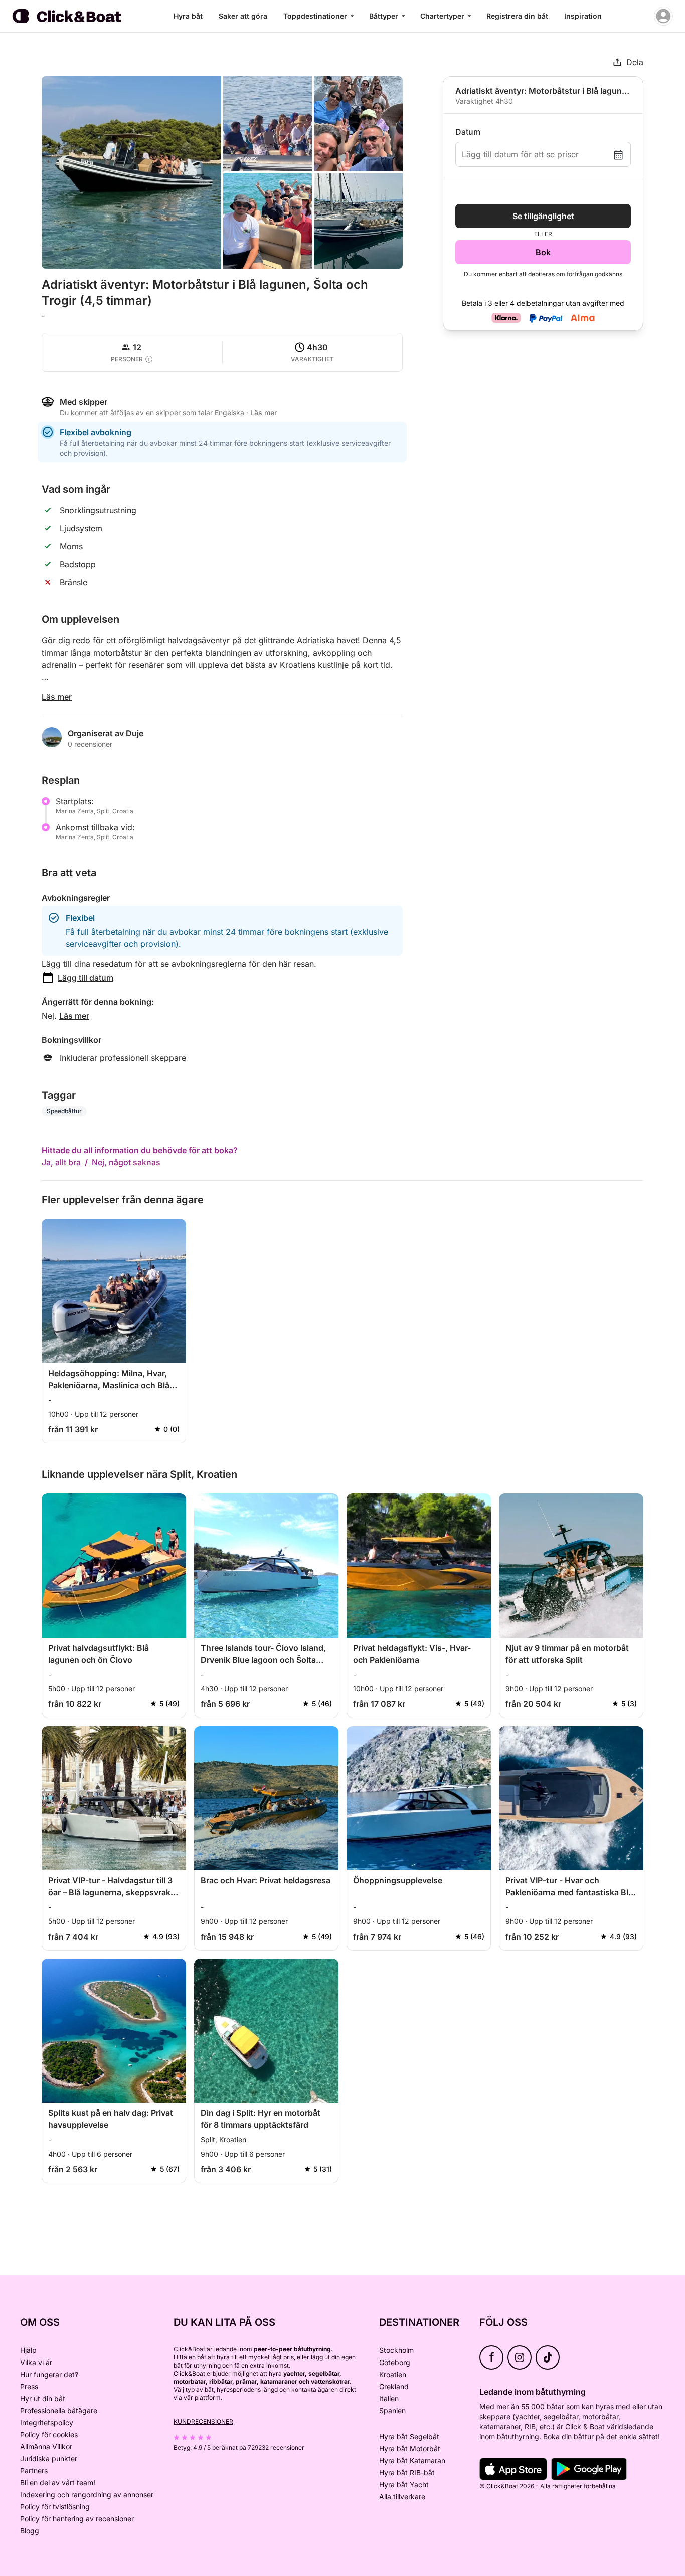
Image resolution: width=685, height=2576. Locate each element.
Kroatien (393, 2374)
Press (29, 2386)
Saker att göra (243, 16)
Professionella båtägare (59, 2410)
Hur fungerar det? (49, 2374)
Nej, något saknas (126, 1162)
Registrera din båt (517, 16)
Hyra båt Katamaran (412, 2460)
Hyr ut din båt (43, 2398)
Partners (34, 2471)
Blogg (30, 2531)
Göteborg (395, 2362)
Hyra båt (188, 16)
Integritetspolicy (47, 2422)
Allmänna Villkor (46, 2446)
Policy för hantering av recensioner (77, 2519)
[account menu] (663, 16)
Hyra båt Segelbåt (409, 2436)
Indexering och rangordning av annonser (87, 2495)
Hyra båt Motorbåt (410, 2448)
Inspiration (583, 16)
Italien (389, 2398)
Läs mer (57, 697)
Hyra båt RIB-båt (407, 2473)
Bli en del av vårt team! (58, 2483)
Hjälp (28, 2350)
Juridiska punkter (49, 2458)
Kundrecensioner (203, 2421)
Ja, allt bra (61, 1162)
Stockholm (396, 2350)
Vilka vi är (36, 2362)
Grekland (394, 2386)
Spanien (392, 2410)
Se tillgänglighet (543, 216)
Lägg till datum (85, 978)
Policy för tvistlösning (55, 2507)
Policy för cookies (49, 2434)
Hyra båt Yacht (404, 2485)
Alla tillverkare (402, 2497)
